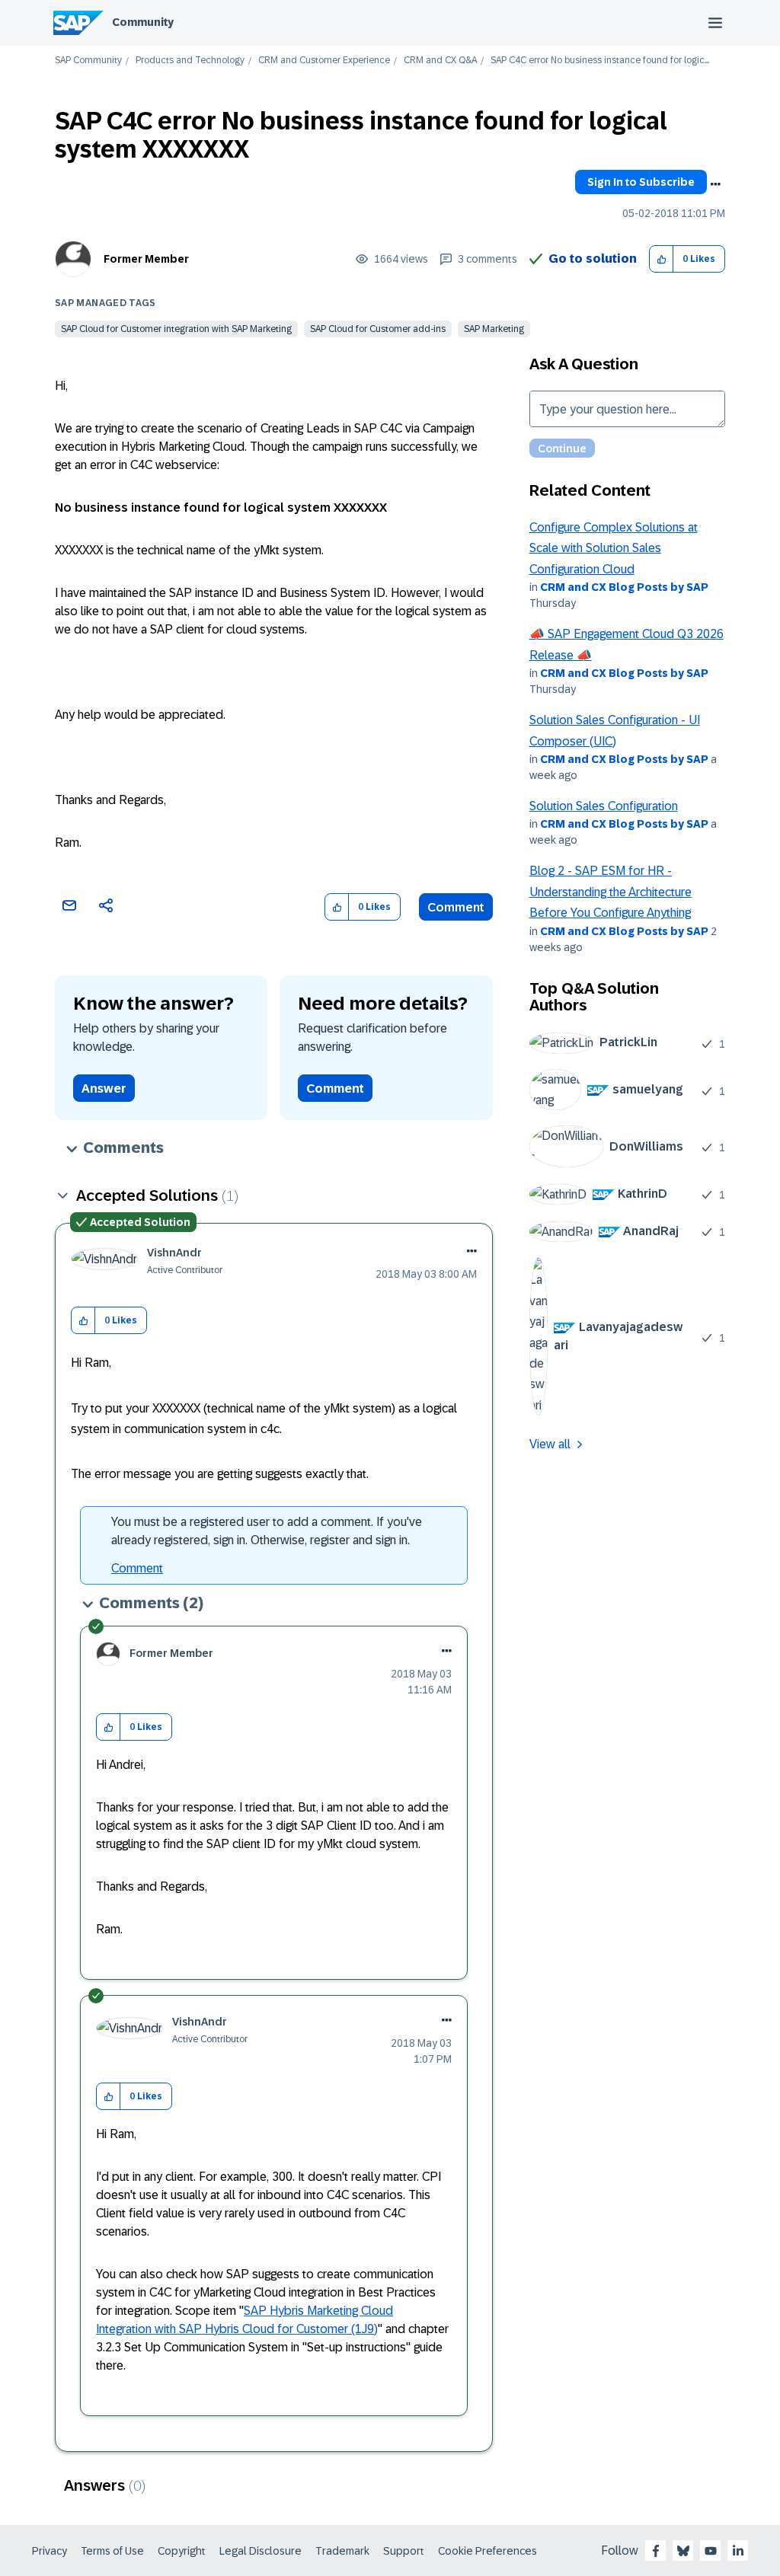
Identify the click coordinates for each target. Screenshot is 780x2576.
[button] (662, 259)
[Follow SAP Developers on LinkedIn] (738, 2551)
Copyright (182, 2551)
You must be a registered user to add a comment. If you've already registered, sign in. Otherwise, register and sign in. (267, 1531)
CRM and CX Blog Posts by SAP (624, 587)
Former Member (146, 259)
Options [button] (715, 184)
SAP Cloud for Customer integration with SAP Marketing (176, 329)
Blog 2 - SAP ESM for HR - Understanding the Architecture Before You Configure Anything (611, 892)
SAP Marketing (494, 329)
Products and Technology (190, 61)
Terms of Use (112, 2551)
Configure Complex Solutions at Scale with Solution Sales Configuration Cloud (614, 548)
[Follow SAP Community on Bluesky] (683, 2551)
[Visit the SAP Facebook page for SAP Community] (656, 2551)
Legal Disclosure (261, 2551)
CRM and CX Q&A (440, 61)
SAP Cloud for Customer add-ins (378, 329)
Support (404, 2551)
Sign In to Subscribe (641, 182)
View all (550, 1444)
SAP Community (88, 61)
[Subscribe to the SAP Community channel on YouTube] (711, 2551)
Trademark (342, 2551)
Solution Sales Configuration (604, 806)
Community (143, 22)
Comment (456, 907)
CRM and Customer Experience (324, 61)
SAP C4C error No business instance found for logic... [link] (600, 61)
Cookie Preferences (487, 2551)
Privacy (50, 2551)
